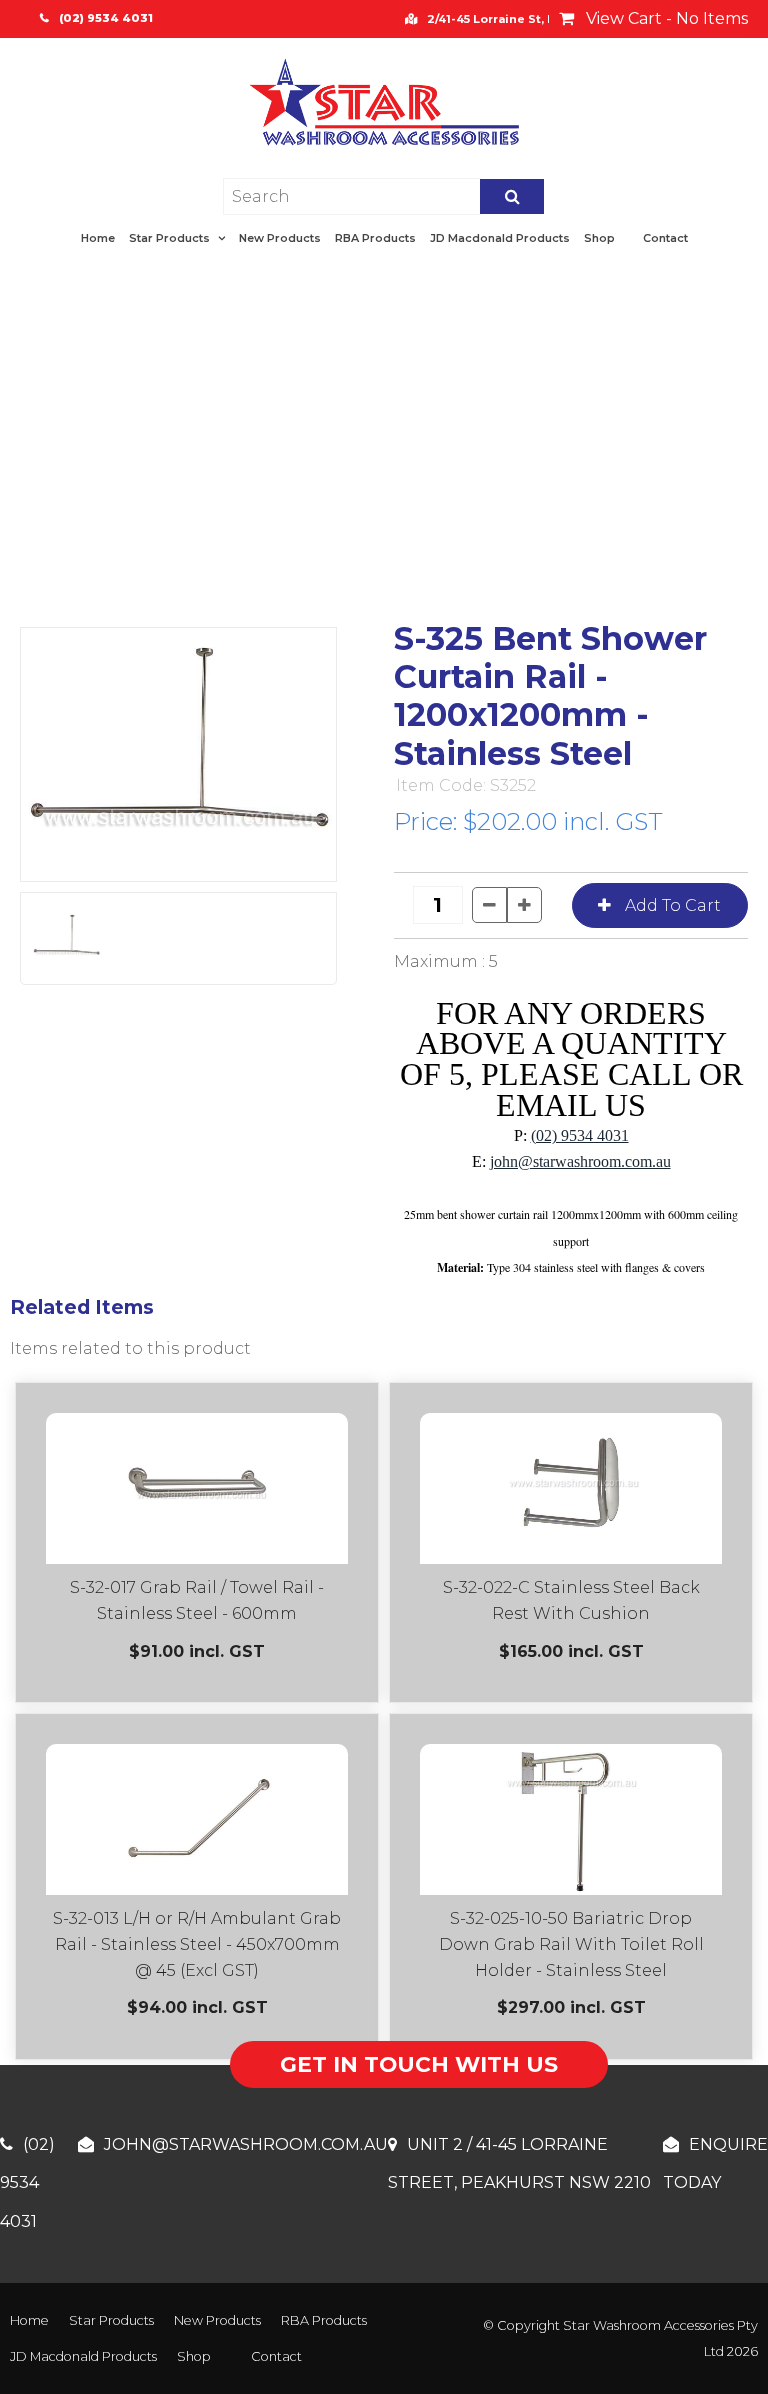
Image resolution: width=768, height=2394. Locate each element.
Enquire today (715, 2163)
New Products (280, 238)
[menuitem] (29, 2321)
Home (98, 238)
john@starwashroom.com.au (580, 1161)
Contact (665, 238)
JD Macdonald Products (500, 238)
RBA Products (375, 238)
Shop (599, 238)
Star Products (169, 238)
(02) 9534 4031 (580, 1135)
